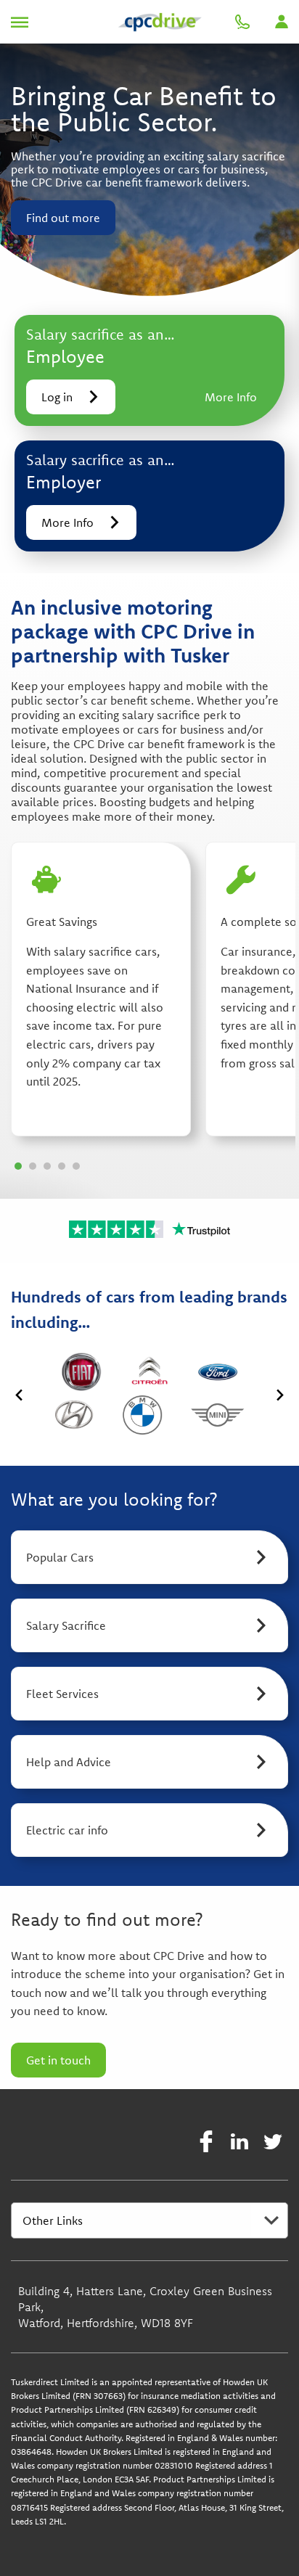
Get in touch (58, 2060)
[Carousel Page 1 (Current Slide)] (18, 1166)
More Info (231, 397)
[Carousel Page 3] (47, 1166)
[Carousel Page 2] (33, 1166)
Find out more (63, 218)
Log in (57, 397)
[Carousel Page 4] (62, 1166)
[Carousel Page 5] (76, 1166)
